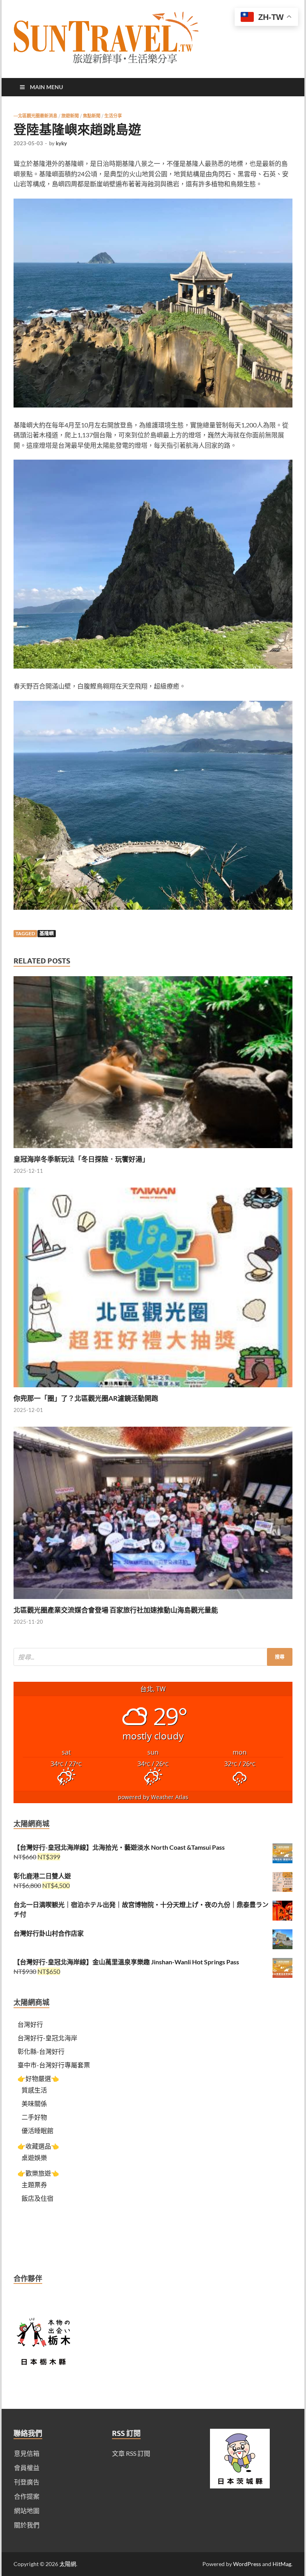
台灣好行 (30, 2024)
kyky (61, 143)
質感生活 (34, 2090)
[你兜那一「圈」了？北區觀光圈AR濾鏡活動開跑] (153, 1389)
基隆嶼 (47, 933)
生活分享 (113, 116)
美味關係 (34, 2103)
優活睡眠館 (37, 2130)
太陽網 (68, 2564)
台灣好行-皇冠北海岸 (47, 2038)
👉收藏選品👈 (38, 2146)
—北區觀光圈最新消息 (35, 116)
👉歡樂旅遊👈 (38, 2173)
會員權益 (27, 2468)
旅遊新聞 (70, 116)
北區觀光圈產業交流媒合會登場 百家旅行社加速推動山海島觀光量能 (116, 1610)
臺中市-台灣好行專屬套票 (54, 2065)
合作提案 (27, 2496)
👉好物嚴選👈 (38, 2078)
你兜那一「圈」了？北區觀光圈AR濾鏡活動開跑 (86, 1398)
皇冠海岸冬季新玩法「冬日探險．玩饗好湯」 (81, 1159)
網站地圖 (27, 2511)
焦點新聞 (92, 116)
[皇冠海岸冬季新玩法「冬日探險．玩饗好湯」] (153, 1150)
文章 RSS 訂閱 (131, 2453)
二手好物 (34, 2117)
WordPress (247, 2564)
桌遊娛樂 (34, 2158)
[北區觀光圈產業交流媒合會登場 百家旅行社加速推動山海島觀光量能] (153, 1601)
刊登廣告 (27, 2482)
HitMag (282, 2564)
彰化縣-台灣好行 (41, 2051)
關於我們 (27, 2525)
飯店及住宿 (37, 2198)
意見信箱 (27, 2453)
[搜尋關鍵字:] (153, 1657)
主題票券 (34, 2185)
